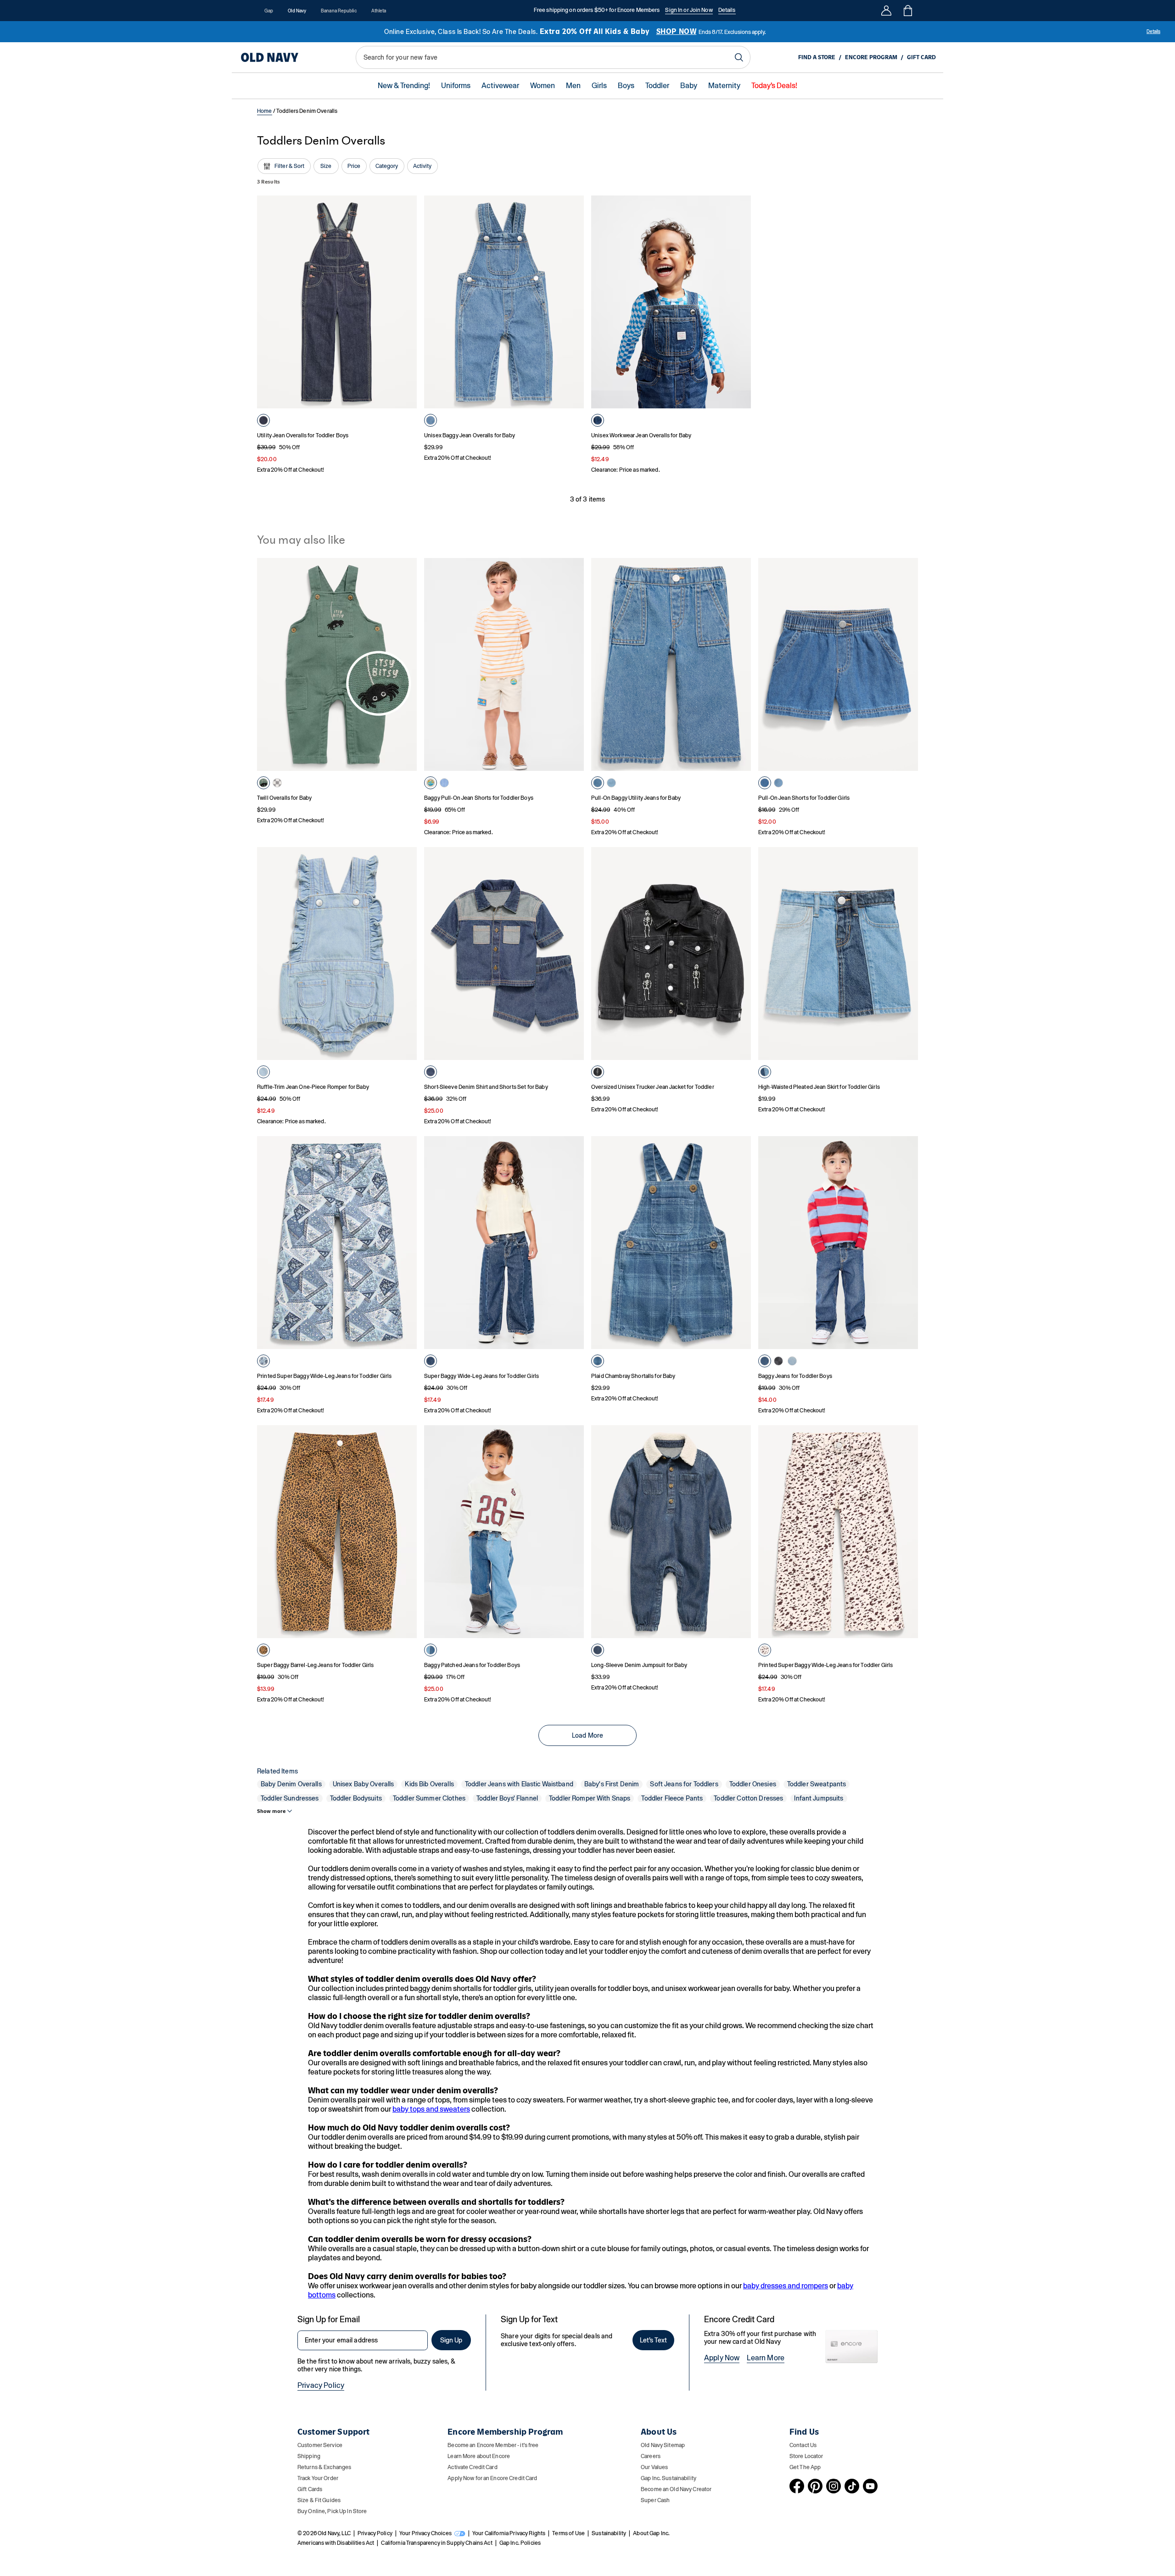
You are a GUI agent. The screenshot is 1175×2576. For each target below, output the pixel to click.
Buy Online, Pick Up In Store (332, 2511)
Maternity (724, 86)
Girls (599, 86)
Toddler (657, 86)
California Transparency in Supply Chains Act (436, 2543)
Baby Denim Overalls (291, 1784)
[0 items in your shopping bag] (907, 11)
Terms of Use (568, 2533)
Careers (651, 2456)
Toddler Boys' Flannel (507, 1798)
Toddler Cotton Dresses (748, 1798)
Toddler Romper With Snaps (590, 1798)
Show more (271, 1811)
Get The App (805, 2467)
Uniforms (456, 86)
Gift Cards (310, 2489)
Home (265, 111)
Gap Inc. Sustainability (669, 2478)
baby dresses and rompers (786, 2286)
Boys (626, 86)
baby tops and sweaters (431, 2109)
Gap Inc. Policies (520, 2543)
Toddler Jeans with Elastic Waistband (519, 1784)
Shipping (309, 2456)
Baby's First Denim (612, 1784)
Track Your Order (318, 2478)
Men (573, 86)
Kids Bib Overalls (429, 1784)
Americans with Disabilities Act (336, 2543)
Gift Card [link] (921, 57)
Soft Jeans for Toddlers (684, 1784)
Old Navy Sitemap (663, 2445)
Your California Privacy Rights (509, 2533)
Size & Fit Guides (319, 2500)
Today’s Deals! (774, 86)
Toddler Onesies (753, 1784)
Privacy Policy (321, 2385)
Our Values (654, 2467)
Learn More (766, 2358)
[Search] (739, 57)
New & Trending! (404, 86)
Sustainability (609, 2533)
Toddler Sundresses (290, 1798)
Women (543, 86)
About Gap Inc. (651, 2533)
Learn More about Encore (479, 2456)
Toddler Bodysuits (356, 1798)
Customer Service (320, 2445)
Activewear (500, 86)
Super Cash (655, 2500)
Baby (689, 86)
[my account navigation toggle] (886, 11)
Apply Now (722, 2358)
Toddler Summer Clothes (429, 1798)
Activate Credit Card (472, 2467)
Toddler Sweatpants (817, 1784)
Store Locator (806, 2456)
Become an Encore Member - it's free (493, 2445)
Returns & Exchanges (324, 2467)
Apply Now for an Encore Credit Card (492, 2478)
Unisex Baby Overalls (364, 1784)
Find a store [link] (817, 57)
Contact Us (803, 2445)
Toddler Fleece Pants (672, 1798)
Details (727, 10)
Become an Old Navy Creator (676, 2489)
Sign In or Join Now (689, 10)
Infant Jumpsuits (819, 1798)
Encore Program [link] (871, 57)
